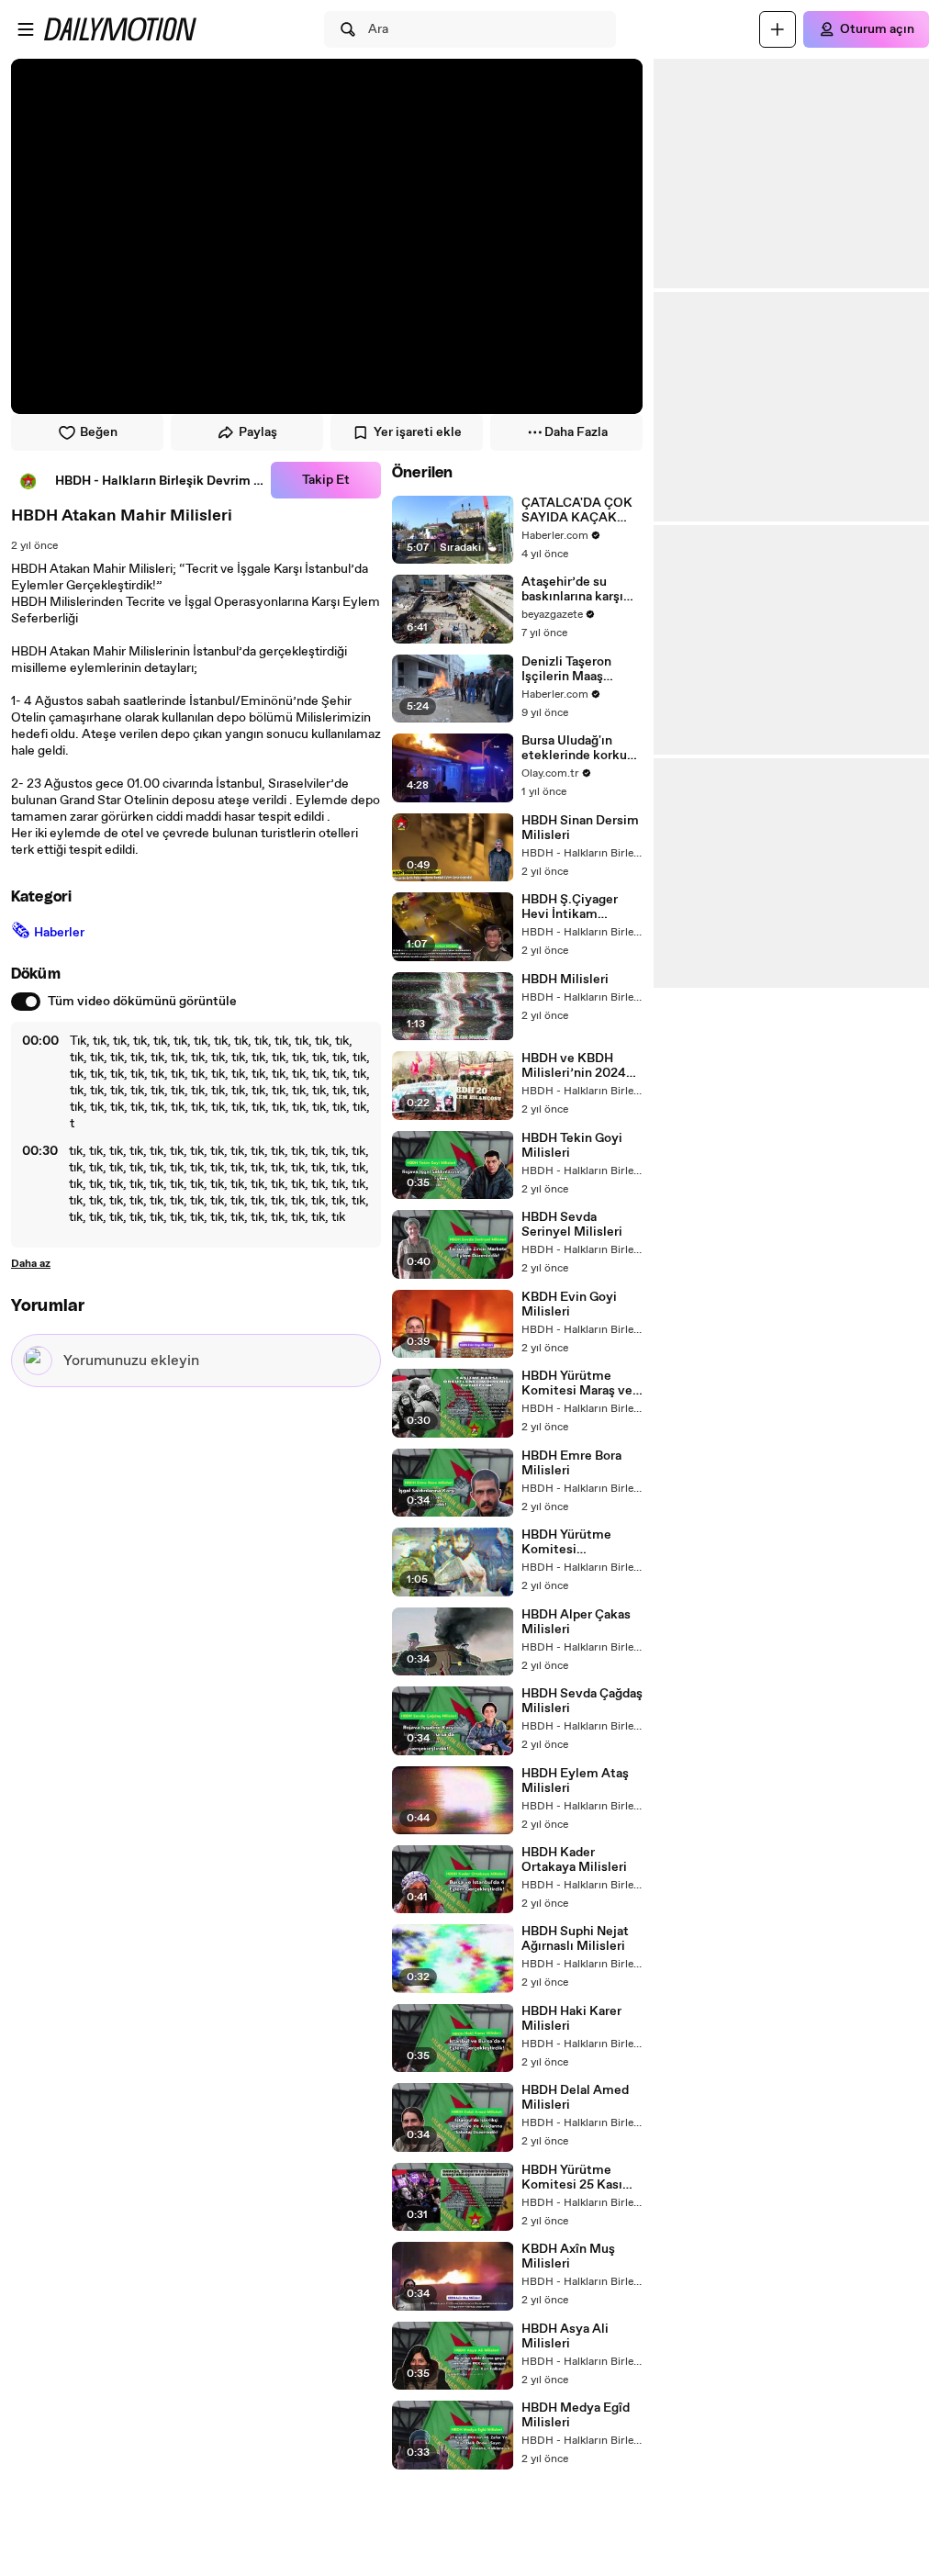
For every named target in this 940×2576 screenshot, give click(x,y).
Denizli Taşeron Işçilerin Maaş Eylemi (566, 669)
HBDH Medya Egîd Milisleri (576, 2415)
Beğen (99, 432)
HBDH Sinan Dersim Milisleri (580, 828)
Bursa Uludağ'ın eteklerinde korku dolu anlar (574, 748)
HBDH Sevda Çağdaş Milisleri (582, 1701)
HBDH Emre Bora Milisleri (571, 1463)
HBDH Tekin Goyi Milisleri (572, 1146)
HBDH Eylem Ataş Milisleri (575, 1781)
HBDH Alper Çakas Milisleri (576, 1622)
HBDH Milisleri (565, 980)
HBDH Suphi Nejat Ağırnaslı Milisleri (575, 1939)
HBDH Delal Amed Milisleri (575, 2098)
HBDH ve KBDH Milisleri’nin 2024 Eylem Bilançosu (574, 1066)
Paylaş (258, 432)
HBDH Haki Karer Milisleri (571, 2019)
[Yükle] (778, 29)
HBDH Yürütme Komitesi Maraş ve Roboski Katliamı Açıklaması (577, 1383)
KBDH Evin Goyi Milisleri (569, 1305)
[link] (137, 480)
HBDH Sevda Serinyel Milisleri (572, 1225)
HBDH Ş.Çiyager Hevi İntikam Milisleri (570, 907)
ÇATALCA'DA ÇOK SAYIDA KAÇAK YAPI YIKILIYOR (577, 510)
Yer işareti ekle (418, 432)
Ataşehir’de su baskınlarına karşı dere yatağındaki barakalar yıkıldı (572, 589)
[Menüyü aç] (26, 29)
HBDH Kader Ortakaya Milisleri (574, 1860)
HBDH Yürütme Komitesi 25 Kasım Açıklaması (578, 2178)
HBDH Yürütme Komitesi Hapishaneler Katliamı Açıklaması (581, 1542)
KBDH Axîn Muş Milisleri (568, 2257)
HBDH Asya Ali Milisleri (565, 2336)
